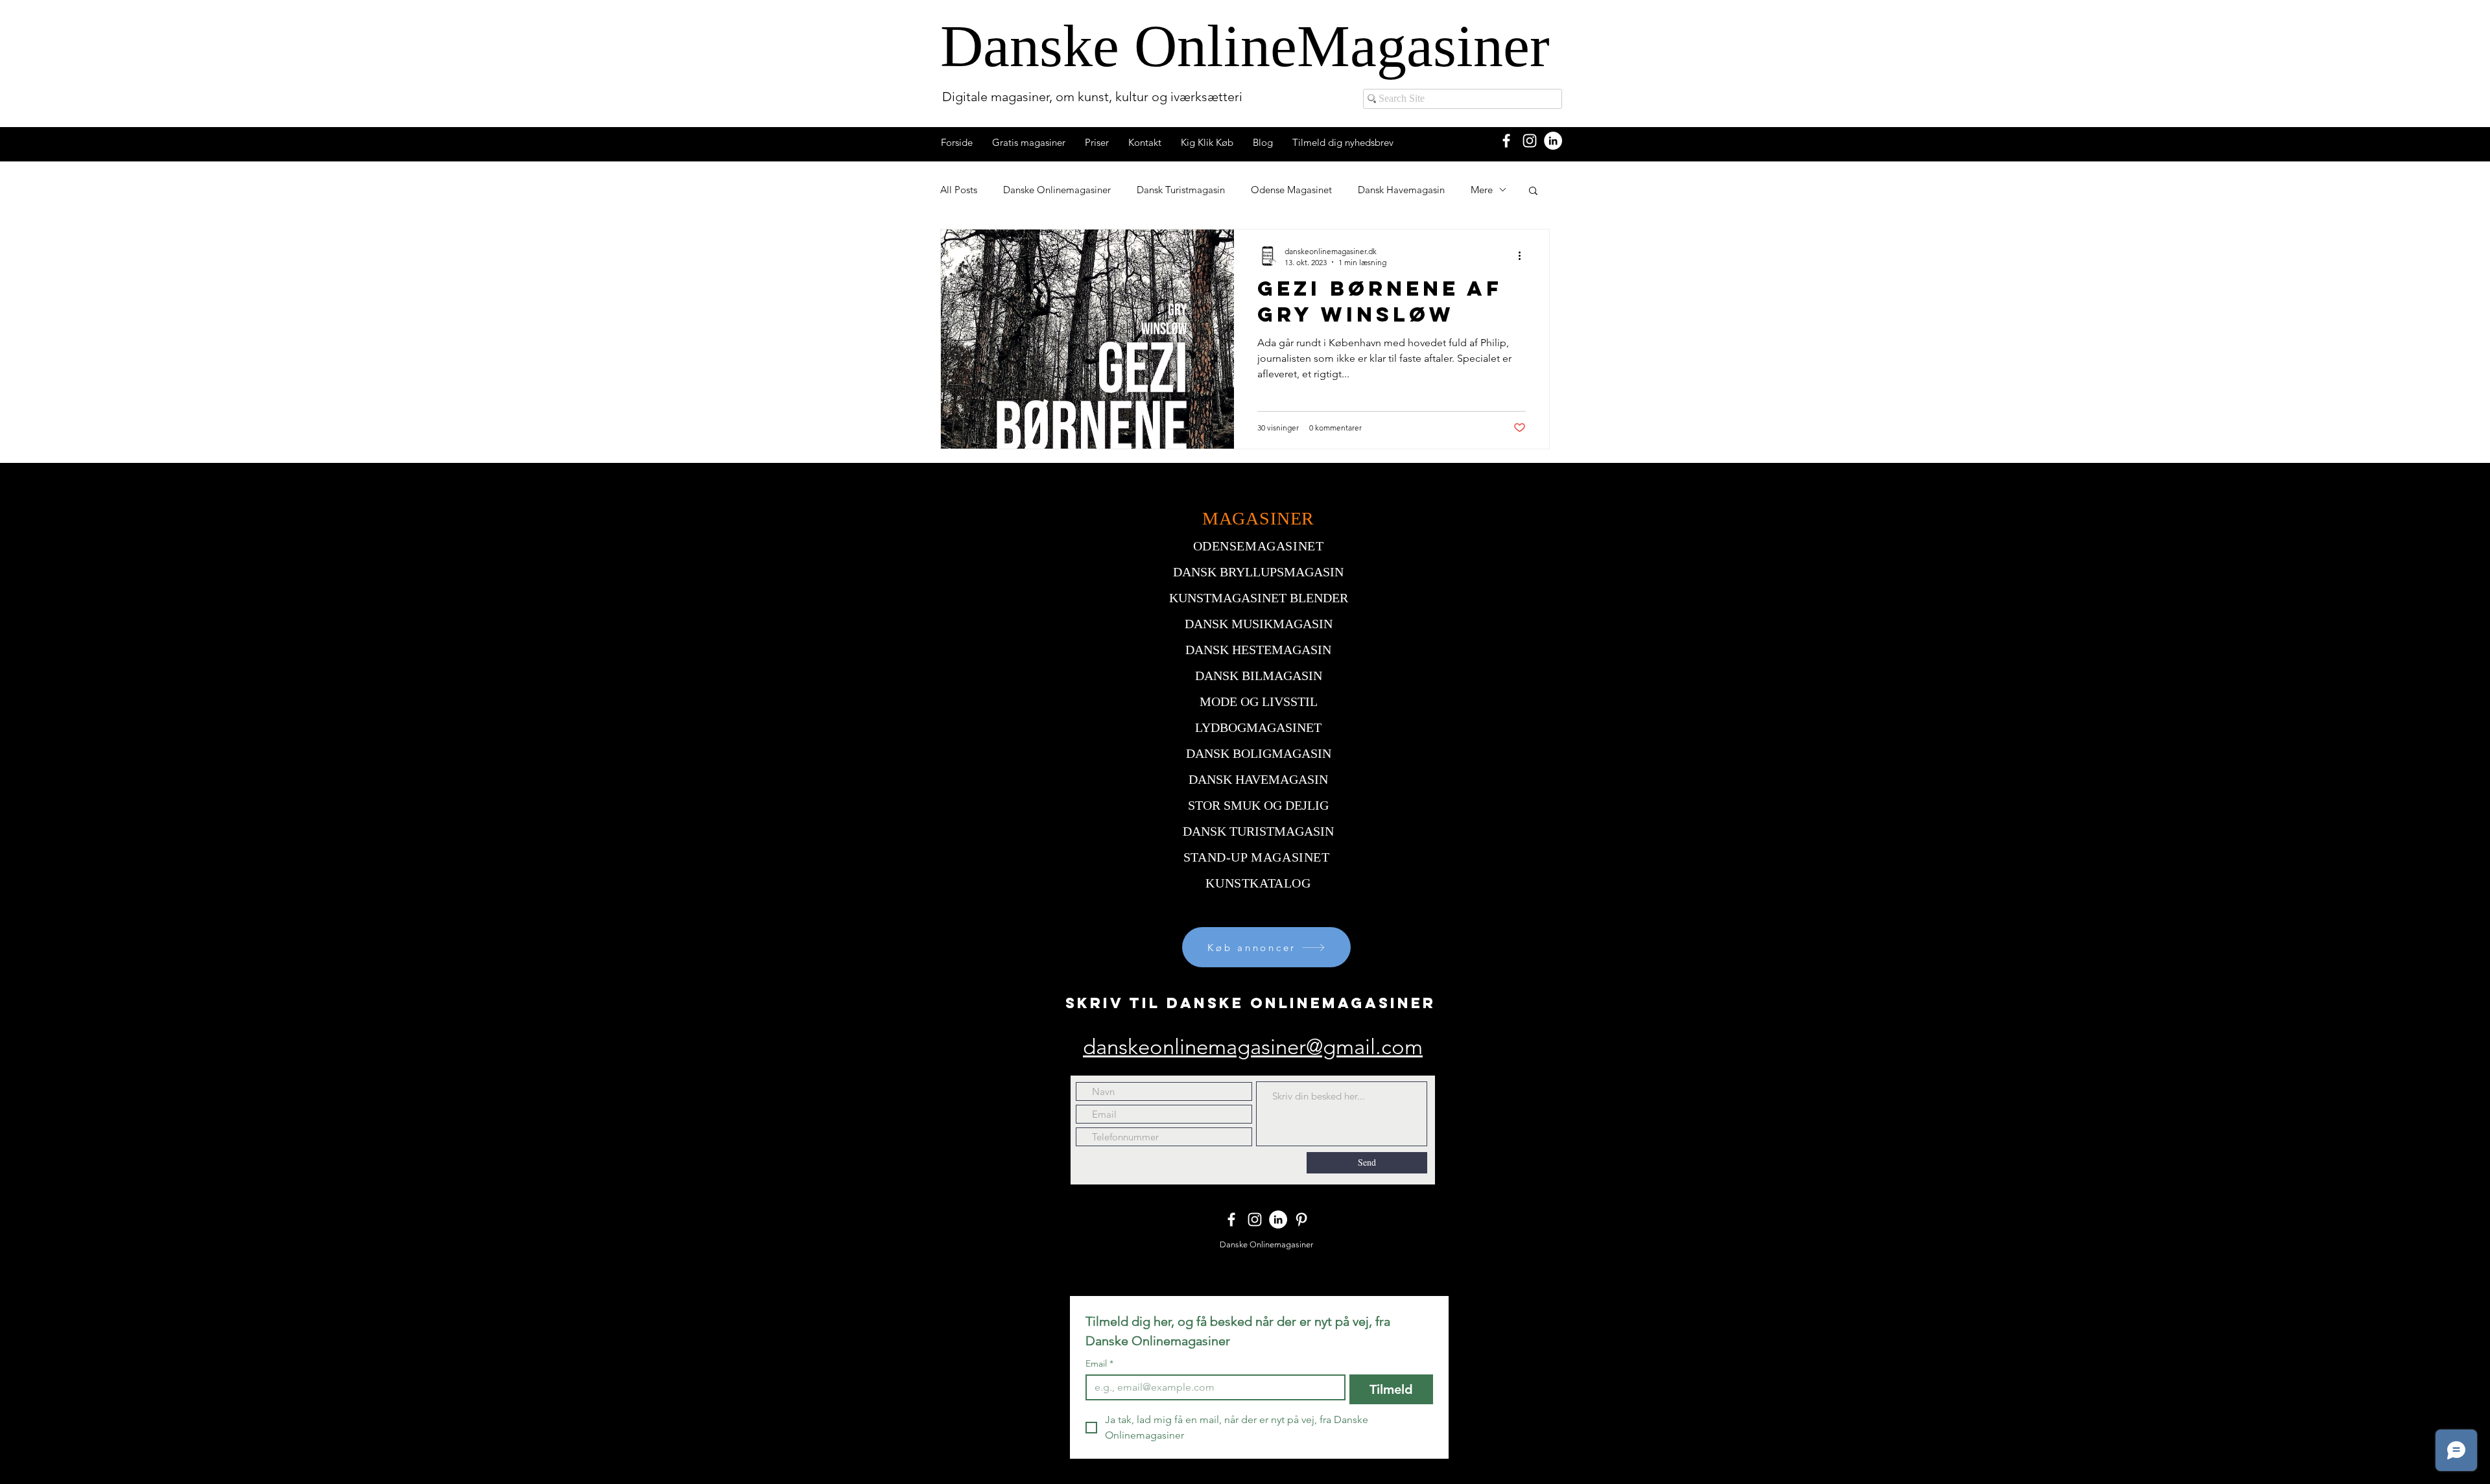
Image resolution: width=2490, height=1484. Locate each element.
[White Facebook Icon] (1506, 141)
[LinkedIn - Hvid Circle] (1553, 141)
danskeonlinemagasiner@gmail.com (1253, 1047)
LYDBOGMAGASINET (1258, 727)
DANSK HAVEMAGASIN (1258, 779)
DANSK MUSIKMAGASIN (1259, 624)
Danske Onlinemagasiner (1057, 190)
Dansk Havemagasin (1401, 190)
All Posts (959, 190)
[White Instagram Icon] (1530, 141)
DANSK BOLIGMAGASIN (1259, 753)
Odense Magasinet (1291, 190)
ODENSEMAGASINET (1259, 546)
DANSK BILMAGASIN (1259, 676)
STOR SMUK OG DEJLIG (1258, 805)
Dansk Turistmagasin (1181, 190)
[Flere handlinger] (1524, 256)
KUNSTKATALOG (1258, 883)
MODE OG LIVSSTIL (1259, 701)
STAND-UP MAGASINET (1257, 857)
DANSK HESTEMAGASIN (1258, 650)
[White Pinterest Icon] (1301, 1219)
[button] (1533, 192)
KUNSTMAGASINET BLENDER (1259, 598)
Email (1099, 1364)
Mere (1482, 190)
